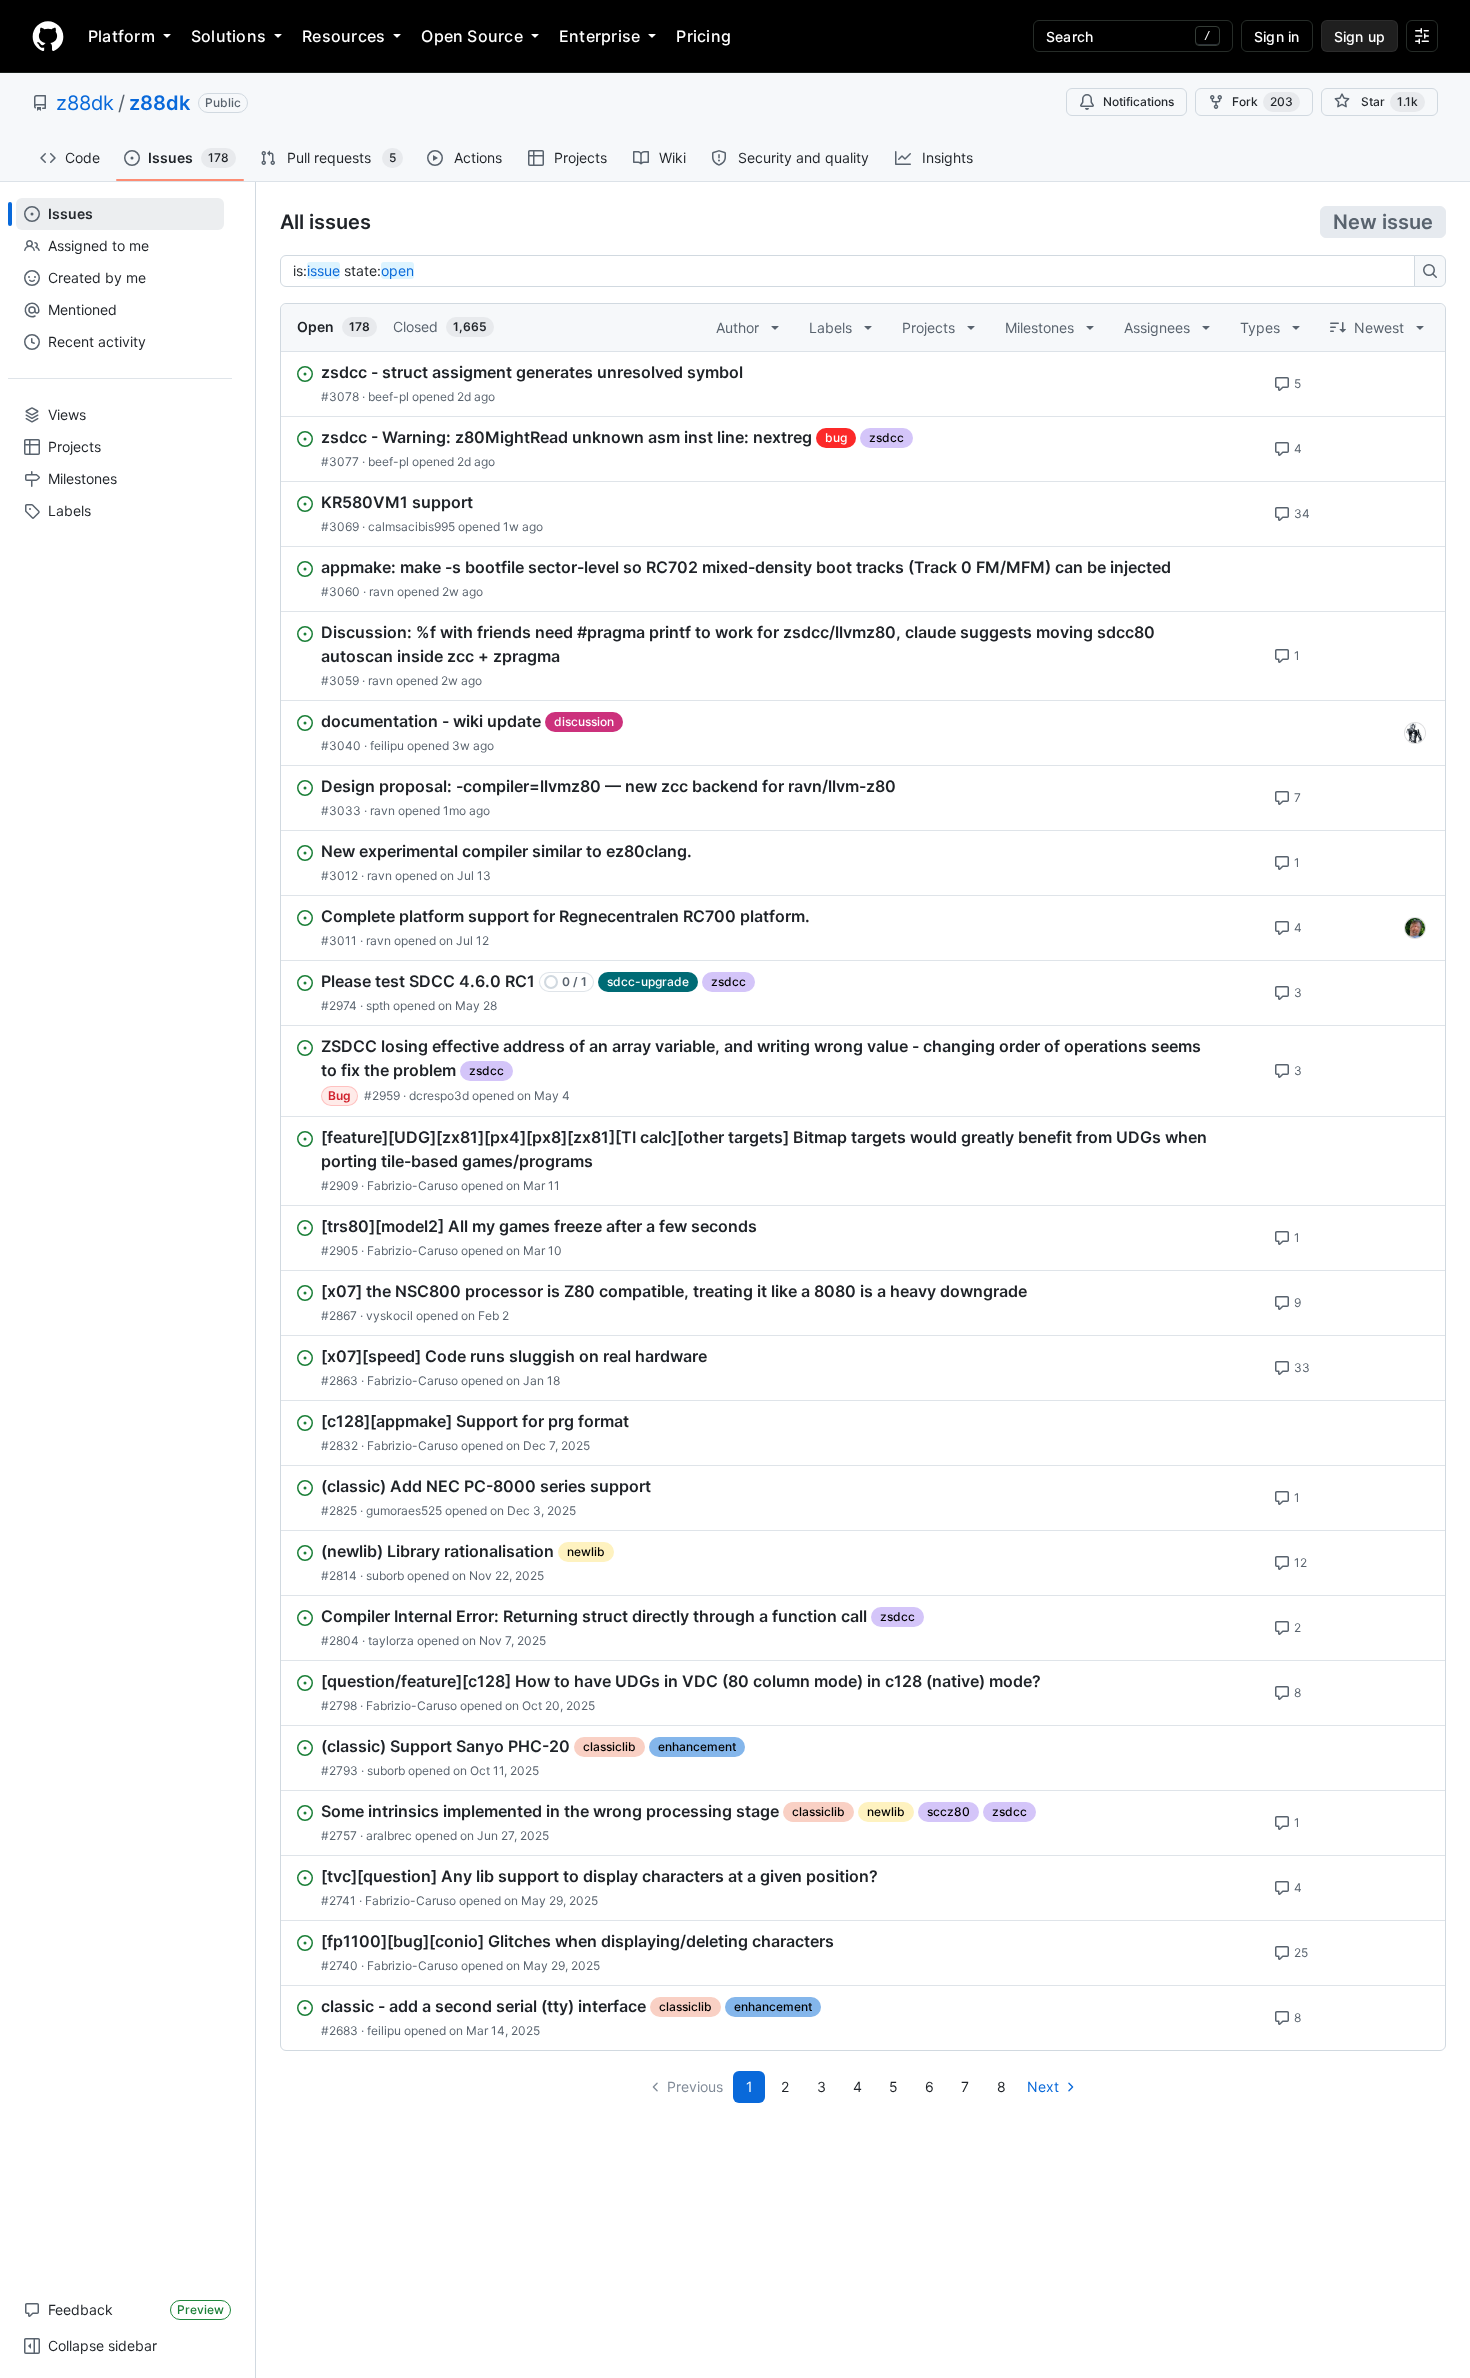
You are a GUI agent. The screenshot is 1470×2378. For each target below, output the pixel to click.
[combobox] (853, 271)
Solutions (228, 36)
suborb (385, 1575)
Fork (1262, 101)
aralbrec (389, 1835)
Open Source (472, 36)
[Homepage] (48, 36)
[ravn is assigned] (1415, 928)
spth (378, 1005)
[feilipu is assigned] (1415, 733)
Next (1043, 2086)
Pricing (703, 36)
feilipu (387, 745)
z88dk (85, 103)
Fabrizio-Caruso (412, 1185)
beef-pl (388, 396)
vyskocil (389, 1315)
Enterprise (599, 36)
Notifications (1138, 101)
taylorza (391, 1640)
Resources (343, 36)
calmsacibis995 (411, 526)
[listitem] (863, 384)
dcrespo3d (439, 1095)
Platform (121, 36)
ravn (381, 591)
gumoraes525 (404, 1510)
